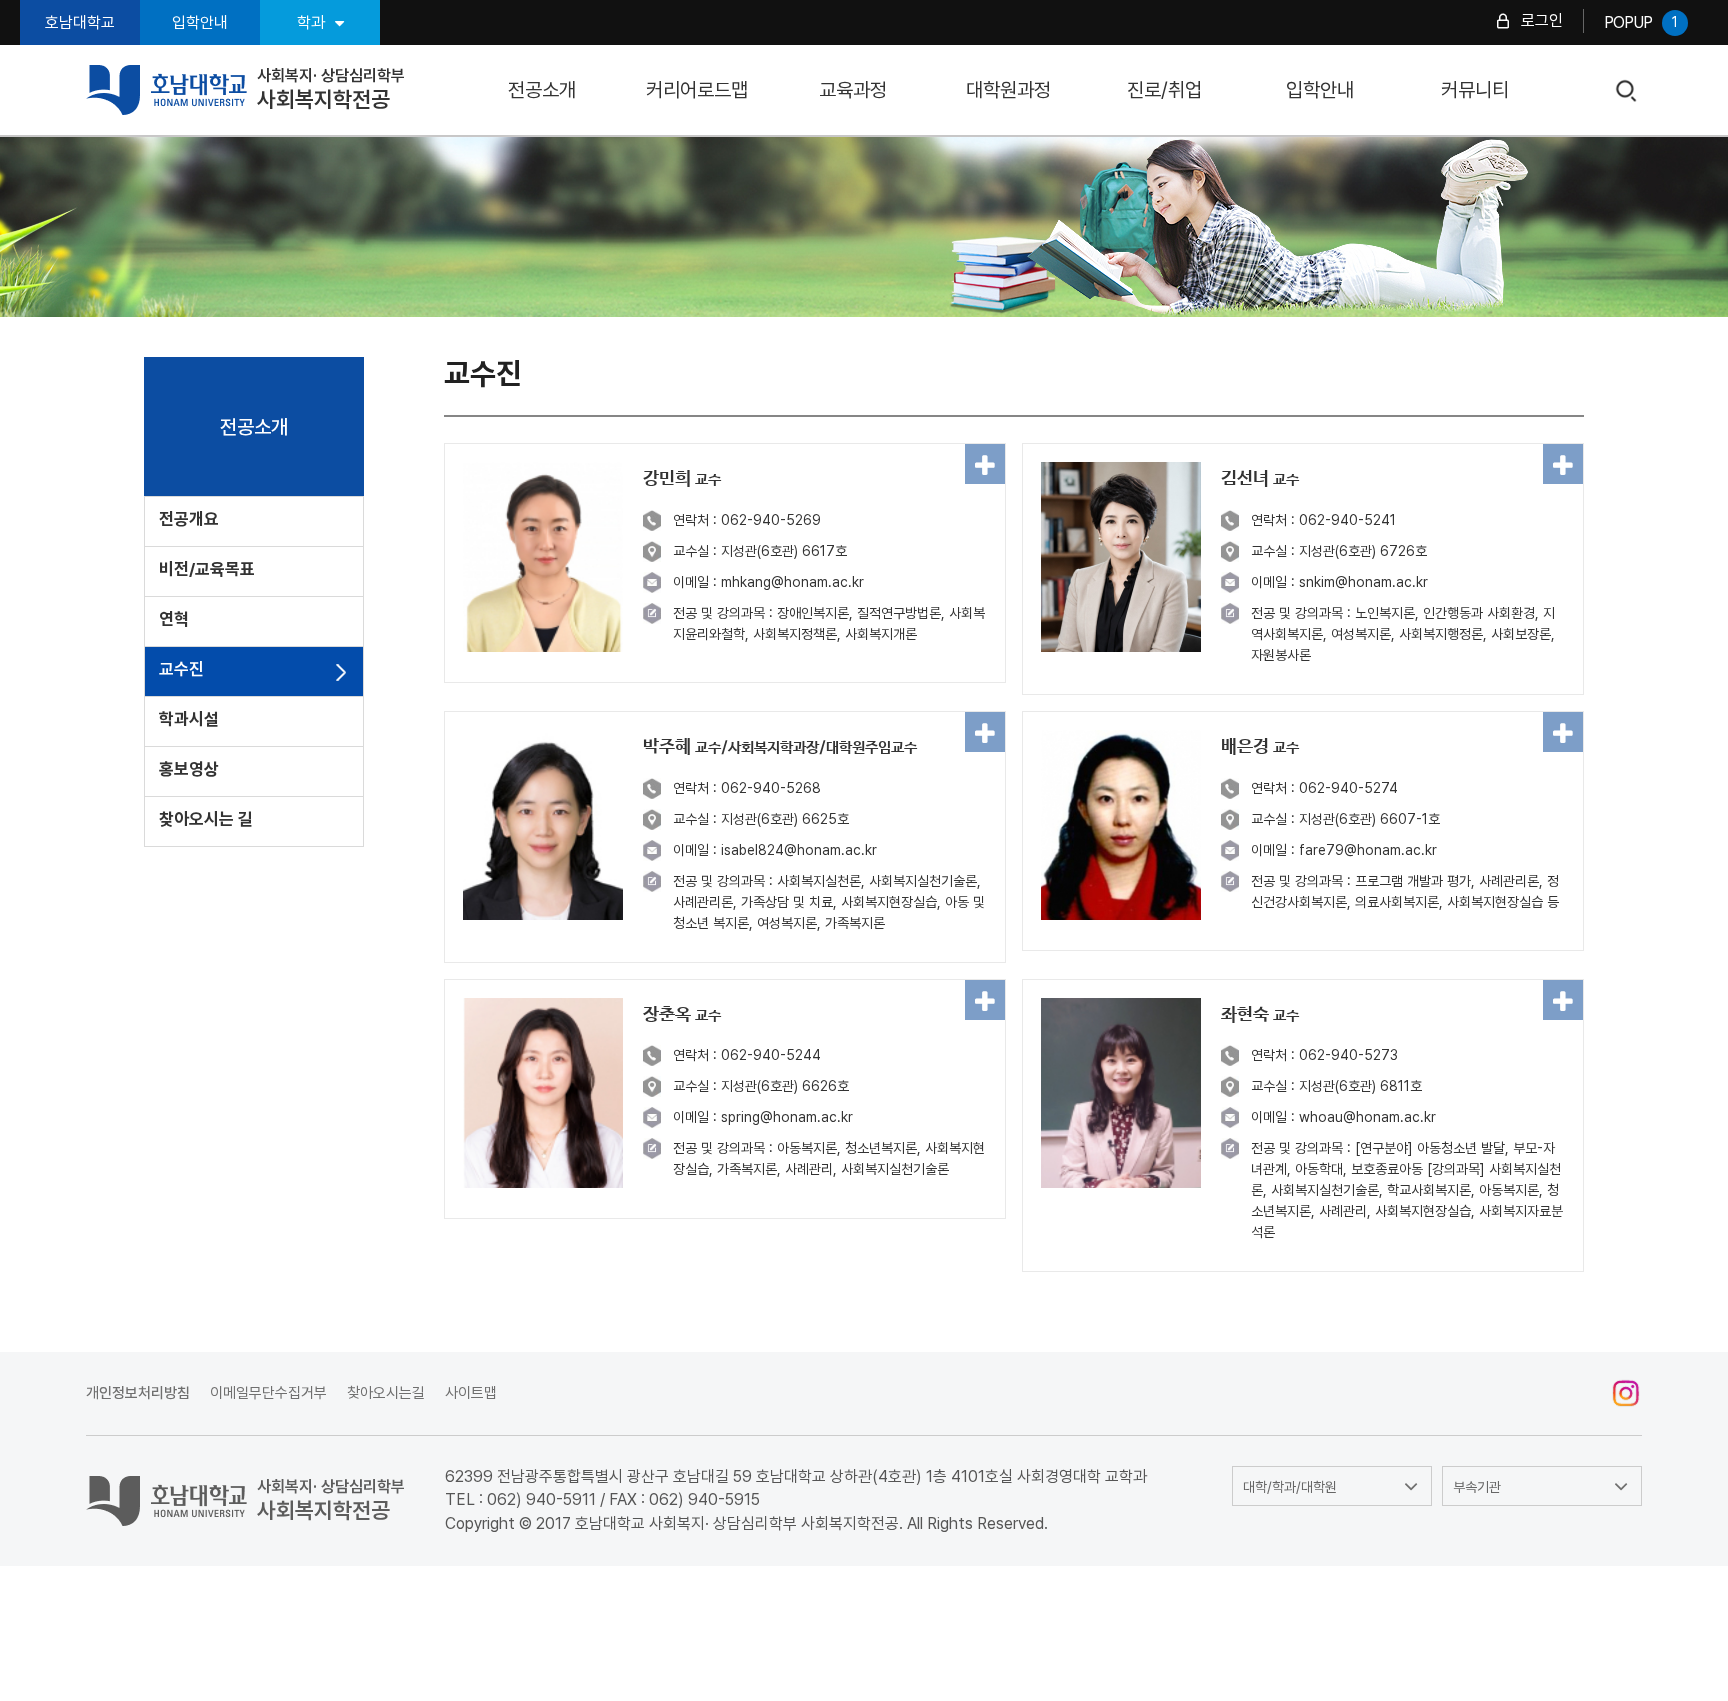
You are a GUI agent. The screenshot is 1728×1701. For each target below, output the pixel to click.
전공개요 (189, 519)
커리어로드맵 (697, 90)
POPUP (1640, 22)
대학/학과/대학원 (1290, 1487)
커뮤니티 (1475, 90)
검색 (1626, 91)
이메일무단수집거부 (268, 1393)
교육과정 (853, 90)
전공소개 (542, 90)
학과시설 (189, 719)
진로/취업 (1164, 90)
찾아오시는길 (386, 1393)
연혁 (174, 619)
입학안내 (200, 22)
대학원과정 (1008, 90)
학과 (311, 22)
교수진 (181, 669)
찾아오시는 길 (206, 819)
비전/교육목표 (207, 569)
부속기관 (1477, 1487)
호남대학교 (80, 22)
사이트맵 (471, 1393)
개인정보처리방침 (138, 1393)
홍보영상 (189, 769)
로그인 (1542, 20)
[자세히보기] (985, 464)
